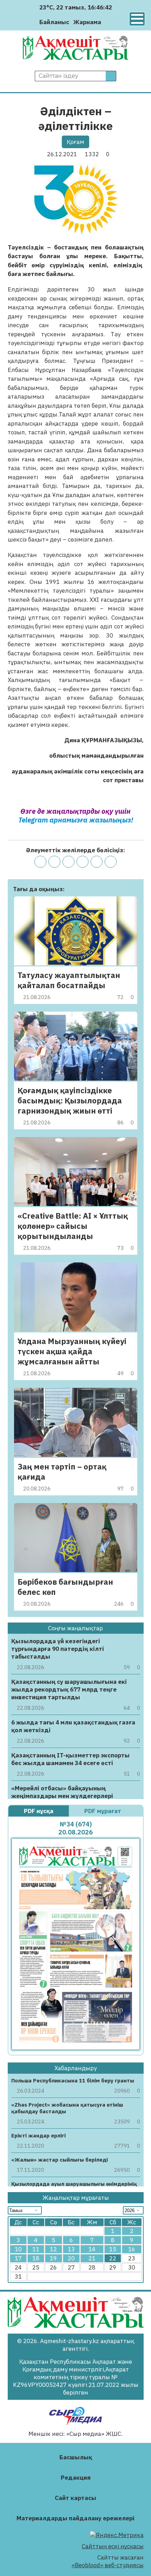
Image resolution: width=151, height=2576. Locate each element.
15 (113, 2249)
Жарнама (87, 22)
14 (92, 2249)
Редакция (76, 2478)
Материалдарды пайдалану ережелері (75, 2518)
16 (132, 2249)
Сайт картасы (75, 2498)
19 (53, 2258)
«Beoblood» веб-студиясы (108, 2565)
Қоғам (75, 142)
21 (92, 2258)
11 (36, 2249)
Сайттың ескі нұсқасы (113, 2546)
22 (113, 2258)
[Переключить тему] (109, 22)
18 (36, 2258)
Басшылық (76, 2457)
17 (18, 2258)
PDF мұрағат (103, 1811)
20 (71, 2258)
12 (53, 2249)
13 (71, 2249)
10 (18, 2249)
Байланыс (54, 22)
